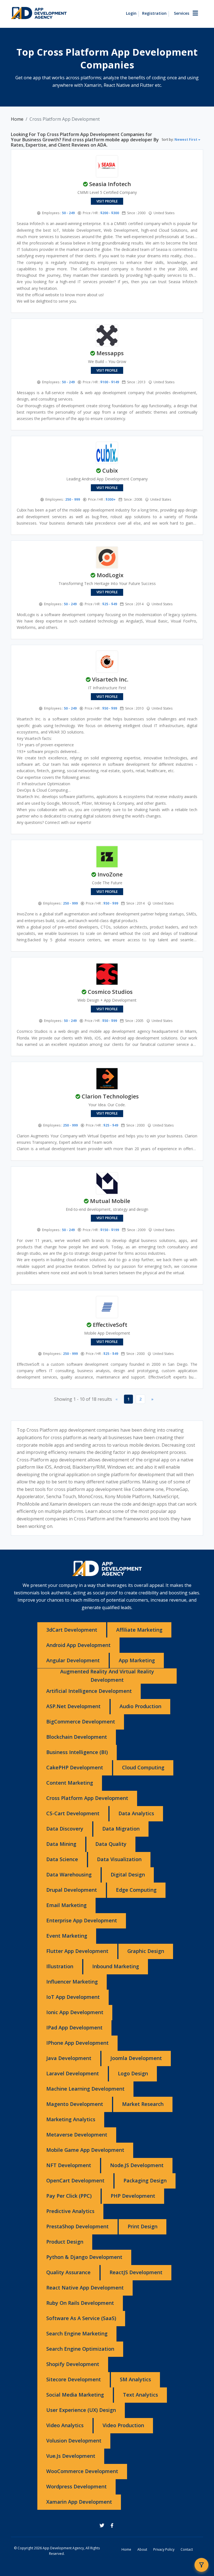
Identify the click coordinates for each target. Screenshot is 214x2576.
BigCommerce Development (81, 1722)
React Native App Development (85, 2288)
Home (17, 119)
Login (131, 13)
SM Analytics (135, 2379)
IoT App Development (73, 1997)
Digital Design (128, 1874)
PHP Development (133, 2196)
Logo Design (133, 2073)
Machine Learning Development (85, 2089)
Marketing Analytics (71, 2119)
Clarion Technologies (110, 1096)
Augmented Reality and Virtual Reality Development (107, 1676)
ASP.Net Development (73, 1706)
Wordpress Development (76, 2486)
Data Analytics (136, 1813)
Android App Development (78, 1645)
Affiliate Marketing (139, 1630)
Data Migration (121, 1829)
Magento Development (75, 2104)
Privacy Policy (164, 2549)
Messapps (110, 353)
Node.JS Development (137, 2165)
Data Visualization (119, 1859)
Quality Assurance (68, 2272)
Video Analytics (65, 2425)
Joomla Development (136, 2058)
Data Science (62, 1859)
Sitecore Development (74, 2379)
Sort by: (179, 139)
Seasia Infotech (110, 184)
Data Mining (61, 1844)
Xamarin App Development (79, 2502)
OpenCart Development (75, 2180)
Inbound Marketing (116, 1966)
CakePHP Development (75, 1767)
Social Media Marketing (75, 2395)
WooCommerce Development (82, 2471)
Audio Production (140, 1706)
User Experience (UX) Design (81, 2410)
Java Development (69, 2058)
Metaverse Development (77, 2135)
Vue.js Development (71, 2456)
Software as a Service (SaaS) (81, 2318)
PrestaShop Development (77, 2226)
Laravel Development (73, 2073)
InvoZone (110, 874)
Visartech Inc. (110, 679)
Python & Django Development (84, 2257)
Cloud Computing (143, 1767)
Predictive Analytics (70, 2211)
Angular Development (73, 1660)
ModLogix (110, 575)
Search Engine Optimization (80, 2349)
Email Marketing (66, 1905)
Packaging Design (145, 2180)
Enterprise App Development (82, 1920)
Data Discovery (65, 1829)
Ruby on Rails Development (80, 2303)
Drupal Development (72, 1890)
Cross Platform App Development (87, 1798)
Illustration (60, 1966)
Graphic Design (146, 1951)
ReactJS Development (136, 2272)
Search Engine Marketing (77, 2333)
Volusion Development (74, 2441)
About (142, 2549)
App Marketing (137, 1660)
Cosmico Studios (110, 992)
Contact (187, 2549)
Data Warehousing (69, 1874)
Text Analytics (140, 2395)
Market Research (143, 2104)
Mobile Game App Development (85, 2150)
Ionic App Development (75, 2012)
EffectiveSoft (110, 1325)
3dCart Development (72, 1630)
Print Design (143, 2226)
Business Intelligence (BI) (77, 1752)
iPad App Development (74, 2027)
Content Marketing (70, 1783)
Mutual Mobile (110, 1201)
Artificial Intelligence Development (89, 1691)
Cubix (110, 471)
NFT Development (69, 2165)
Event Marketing (67, 1936)
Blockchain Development (77, 1737)
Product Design (65, 2242)
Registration (154, 13)
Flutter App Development (77, 1951)
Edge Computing (136, 1890)
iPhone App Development (77, 2043)
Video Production (123, 2425)
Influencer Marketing (72, 1982)
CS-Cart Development (73, 1813)
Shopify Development (73, 2364)
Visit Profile (107, 201)
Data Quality (111, 1844)
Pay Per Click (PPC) (69, 2196)
